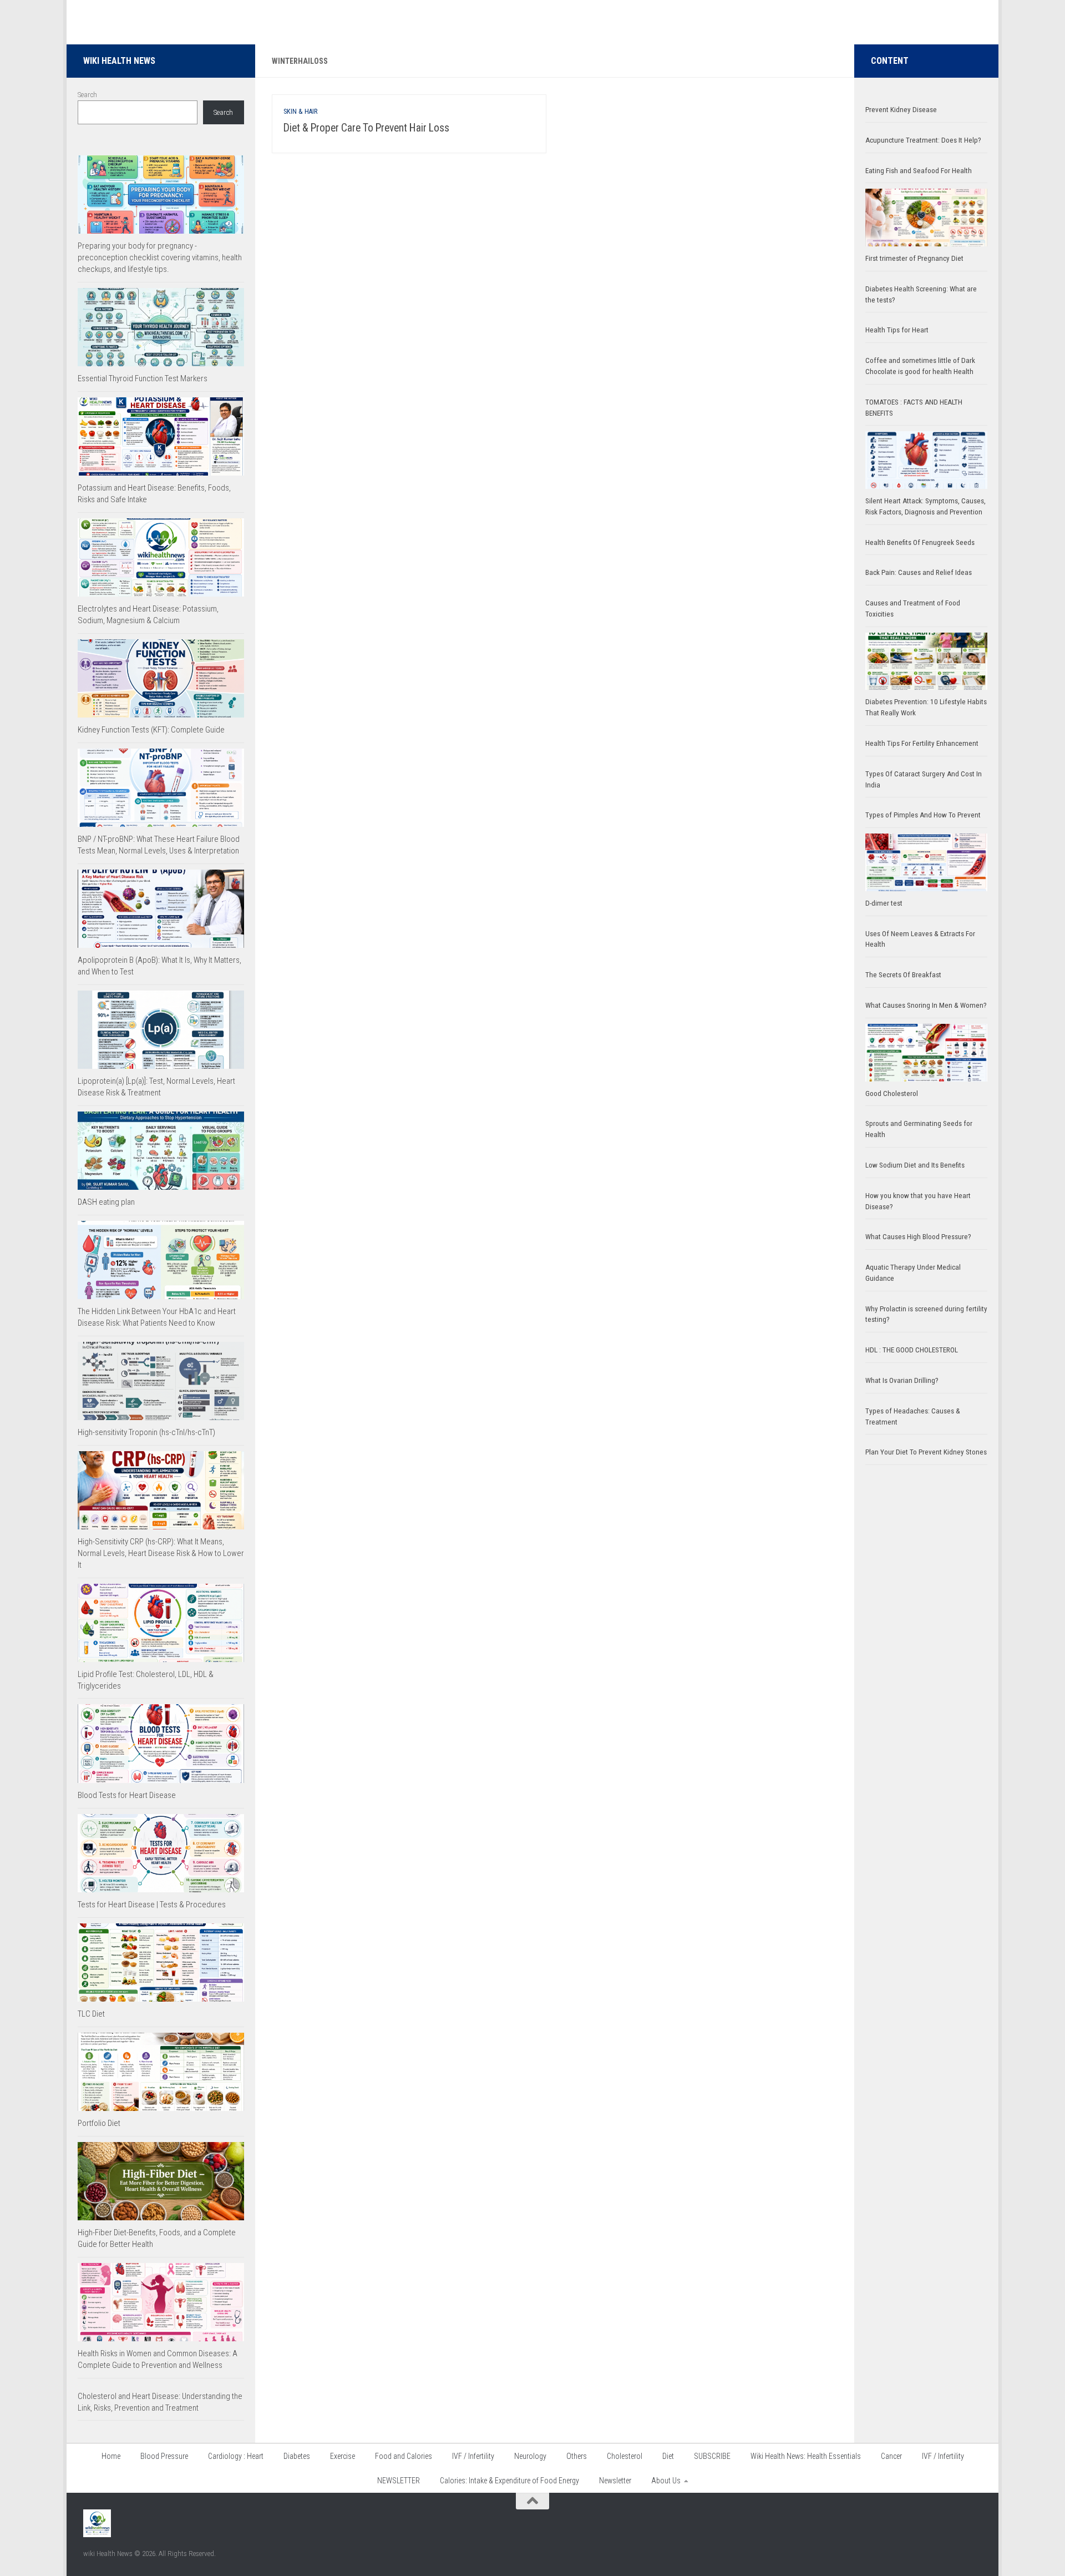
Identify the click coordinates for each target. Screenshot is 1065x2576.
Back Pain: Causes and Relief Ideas (919, 572)
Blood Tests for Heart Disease (127, 1795)
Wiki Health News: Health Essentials (806, 2456)
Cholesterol (625, 2456)
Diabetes (297, 2456)
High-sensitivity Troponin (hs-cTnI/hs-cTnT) (146, 1432)
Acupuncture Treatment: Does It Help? (923, 140)
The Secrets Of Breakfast (903, 975)
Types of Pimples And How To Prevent (923, 815)
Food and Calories (404, 2456)
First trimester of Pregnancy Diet (914, 258)
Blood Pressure (164, 2456)
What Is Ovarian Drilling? (902, 1380)
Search (87, 95)
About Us (666, 2481)
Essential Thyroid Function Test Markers (143, 378)
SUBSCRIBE (712, 2456)
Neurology (530, 2456)
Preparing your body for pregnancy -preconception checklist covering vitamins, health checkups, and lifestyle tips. (160, 257)
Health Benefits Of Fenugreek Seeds (920, 542)
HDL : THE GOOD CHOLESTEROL (912, 1350)
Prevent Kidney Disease (901, 110)
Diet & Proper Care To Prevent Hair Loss (367, 128)
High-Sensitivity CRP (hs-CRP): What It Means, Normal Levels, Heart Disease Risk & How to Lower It (161, 1553)
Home (111, 2456)
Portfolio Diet (99, 2123)
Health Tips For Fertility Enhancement (922, 743)
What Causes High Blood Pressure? (918, 1237)
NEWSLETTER (399, 2481)
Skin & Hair (300, 112)
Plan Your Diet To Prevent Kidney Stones (926, 1452)
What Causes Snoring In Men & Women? (926, 1005)
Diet (668, 2456)
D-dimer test (884, 903)
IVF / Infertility (473, 2456)
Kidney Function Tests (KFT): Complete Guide (151, 730)
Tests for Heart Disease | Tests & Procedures (152, 1905)
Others (577, 2456)
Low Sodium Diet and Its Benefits (915, 1165)
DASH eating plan (106, 1202)
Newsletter (615, 2481)
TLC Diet (91, 2014)
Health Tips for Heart (897, 330)
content (890, 61)
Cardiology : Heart (236, 2456)
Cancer (891, 2456)
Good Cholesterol (892, 1093)
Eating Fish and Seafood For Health (919, 171)
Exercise (343, 2456)
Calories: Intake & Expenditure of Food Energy (509, 2481)
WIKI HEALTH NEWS (119, 61)
